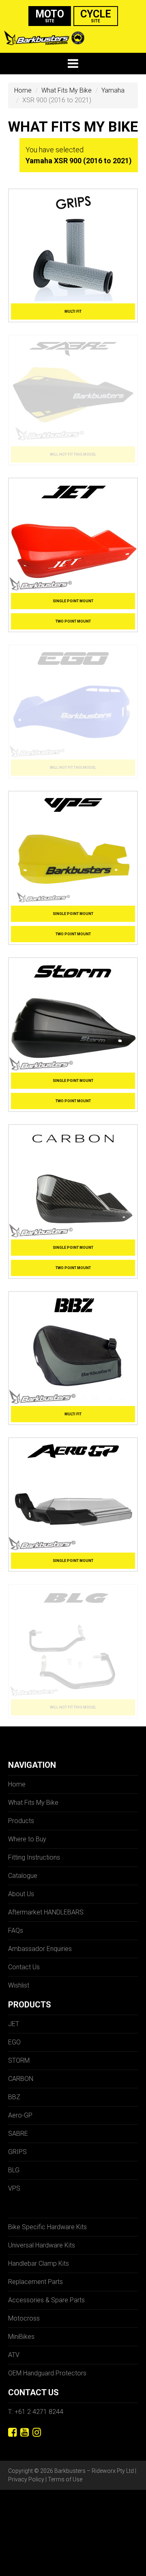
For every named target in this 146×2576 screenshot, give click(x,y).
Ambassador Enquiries (40, 1949)
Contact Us (24, 1967)
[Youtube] (25, 2432)
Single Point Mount (73, 601)
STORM (19, 2060)
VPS (14, 2188)
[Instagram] (37, 2432)
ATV (14, 2355)
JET (14, 2024)
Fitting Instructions (34, 1857)
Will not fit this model (73, 454)
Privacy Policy (26, 2479)
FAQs (16, 1930)
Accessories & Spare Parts (46, 2300)
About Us (21, 1894)
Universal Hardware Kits (42, 2245)
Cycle (96, 16)
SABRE (18, 2134)
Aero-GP (20, 2115)
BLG (14, 2170)
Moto (50, 16)
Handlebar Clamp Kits (39, 2263)
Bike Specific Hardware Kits (47, 2227)
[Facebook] (12, 2432)
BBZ (14, 2097)
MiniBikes (21, 2337)
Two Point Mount (73, 621)
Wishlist (19, 1985)
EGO (14, 2042)
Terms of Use (65, 2479)
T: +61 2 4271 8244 (36, 2412)
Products (21, 1821)
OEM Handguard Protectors (47, 2373)
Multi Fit (73, 311)
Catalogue (23, 1876)
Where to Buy (27, 1839)
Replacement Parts (35, 2282)
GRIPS (17, 2152)
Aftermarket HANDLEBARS (46, 1912)
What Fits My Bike (67, 90)
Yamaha (113, 90)
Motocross (24, 2318)
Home (23, 90)
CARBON (21, 2079)
